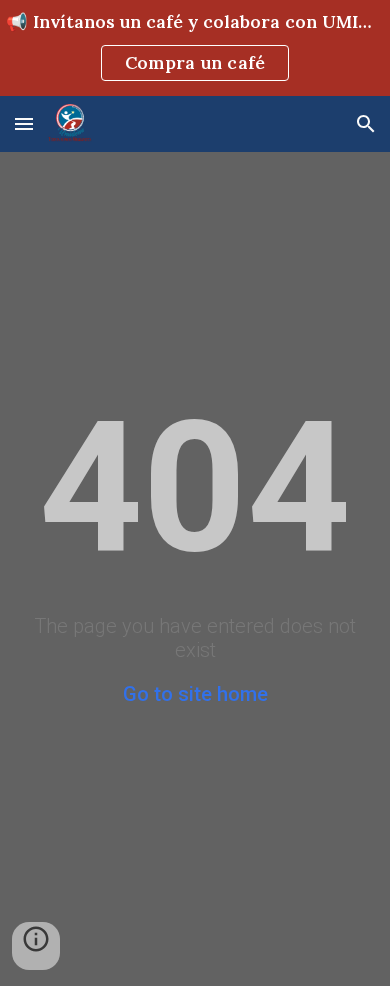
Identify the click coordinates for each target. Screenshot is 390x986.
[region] (195, 48)
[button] (24, 123)
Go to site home (195, 694)
